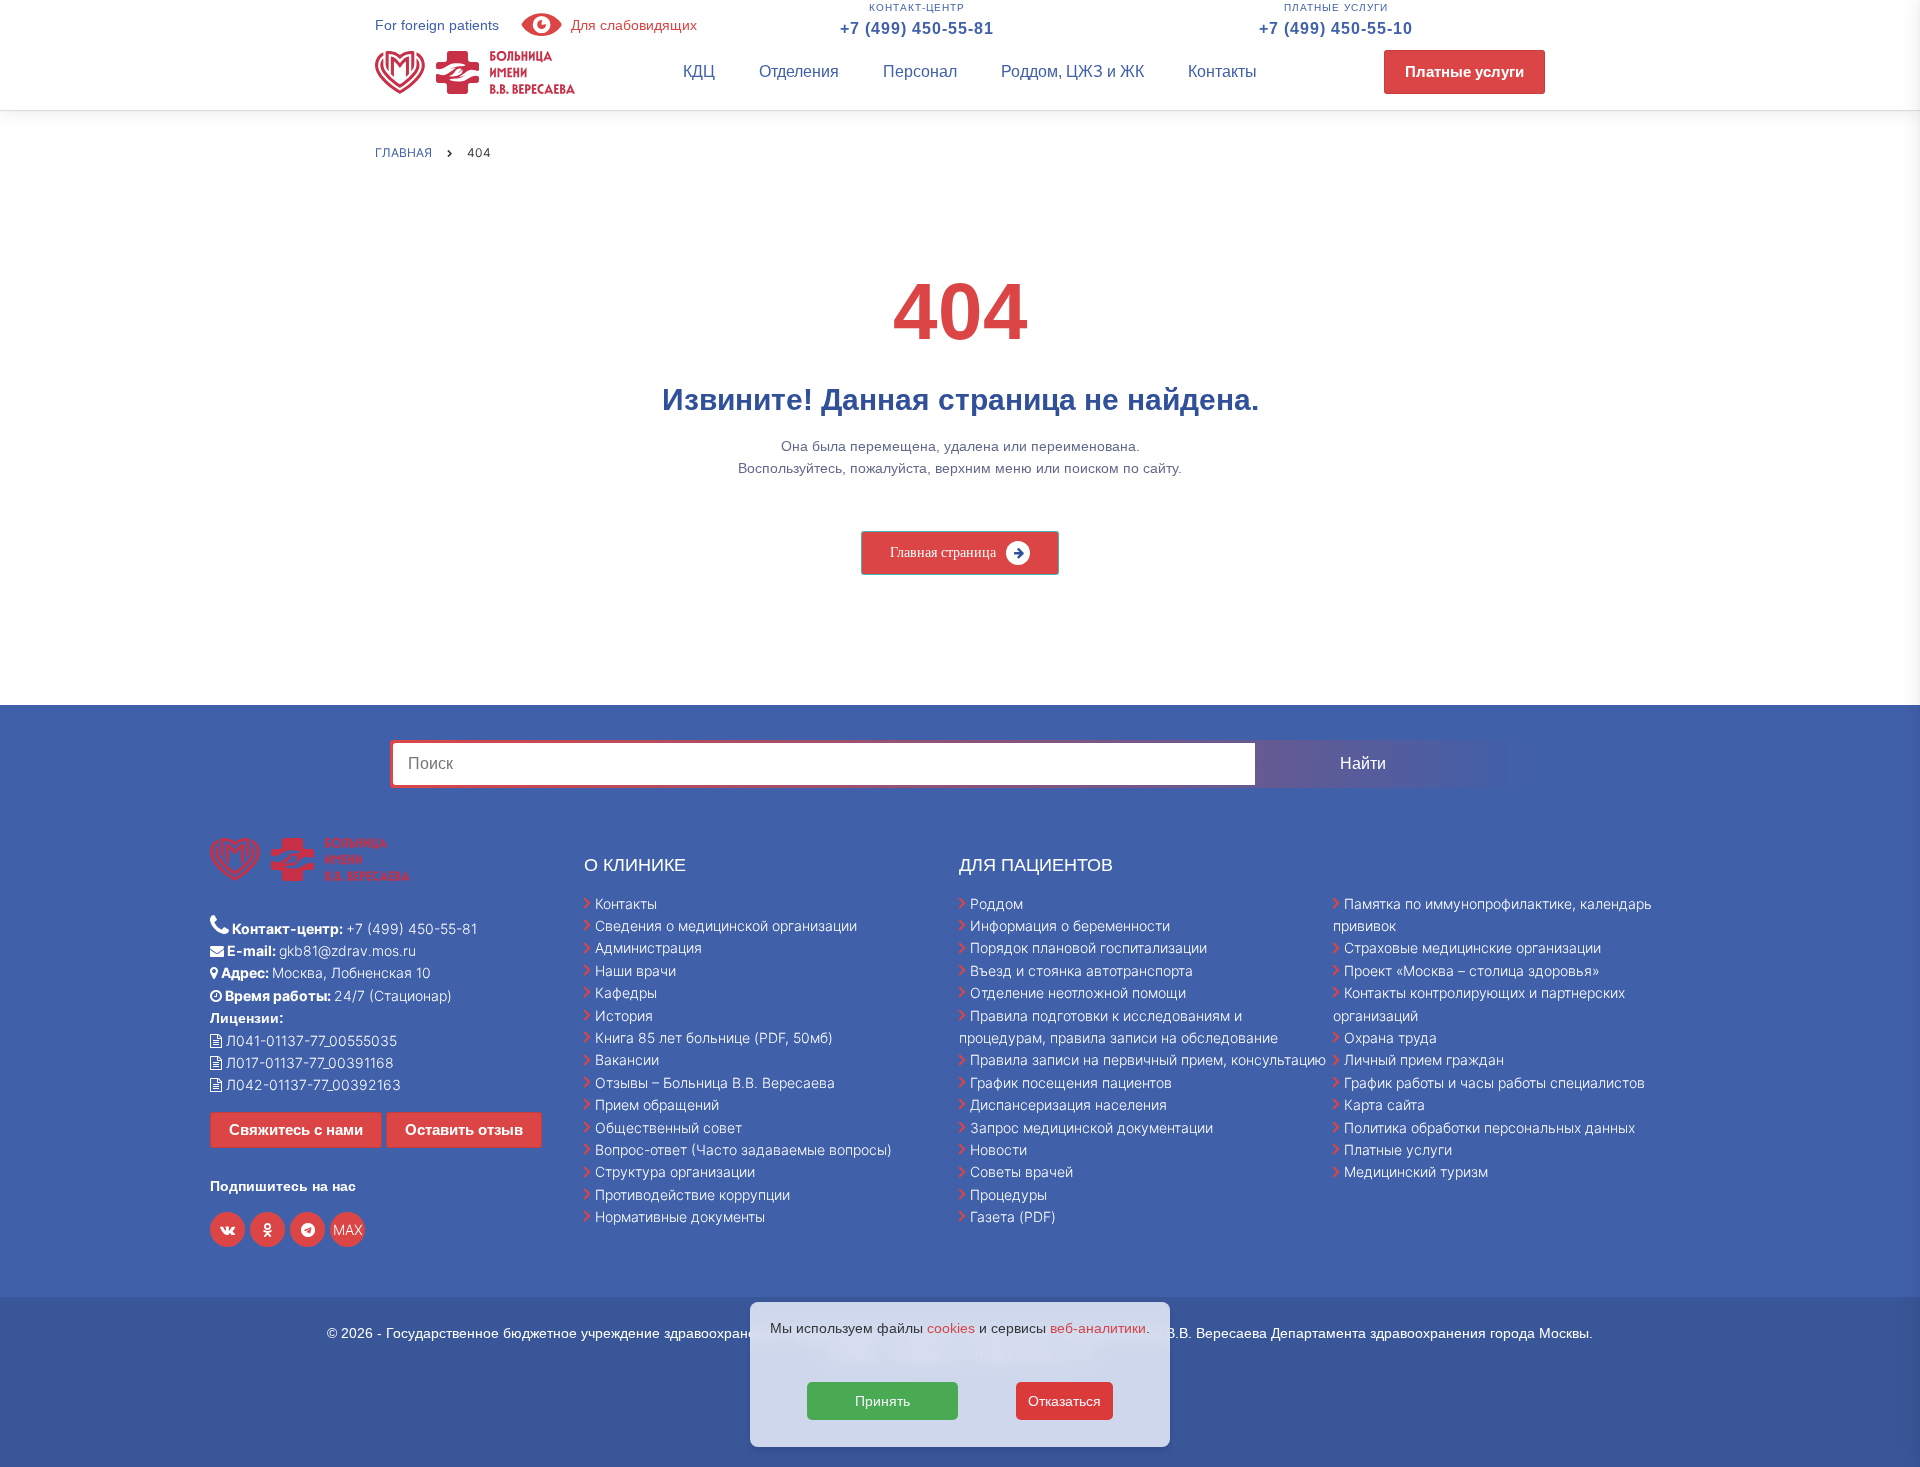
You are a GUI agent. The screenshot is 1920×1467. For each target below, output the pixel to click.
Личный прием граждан (1424, 1059)
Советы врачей (1021, 1171)
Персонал (920, 71)
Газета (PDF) (1013, 1216)
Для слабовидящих (632, 25)
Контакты (1222, 71)
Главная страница (943, 552)
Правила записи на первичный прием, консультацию (1148, 1059)
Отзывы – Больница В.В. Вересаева (715, 1082)
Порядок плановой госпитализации (1088, 947)
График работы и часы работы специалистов (1494, 1082)
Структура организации (675, 1171)
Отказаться (1064, 1401)
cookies (951, 1328)
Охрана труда (1390, 1037)
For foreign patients (437, 25)
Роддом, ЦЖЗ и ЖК (1072, 71)
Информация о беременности (1070, 925)
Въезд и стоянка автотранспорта (1081, 970)
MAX (348, 1229)
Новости (998, 1149)
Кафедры (626, 992)
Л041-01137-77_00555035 (309, 1040)
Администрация (648, 947)
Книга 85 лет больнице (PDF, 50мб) (714, 1037)
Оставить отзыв (464, 1129)
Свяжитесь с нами (296, 1129)
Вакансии (627, 1059)
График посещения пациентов (1071, 1082)
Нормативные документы (680, 1216)
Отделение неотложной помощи (1078, 992)
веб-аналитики (1098, 1328)
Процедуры (1008, 1194)
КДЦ (699, 71)
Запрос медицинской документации (1091, 1127)
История (624, 1015)
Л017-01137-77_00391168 (308, 1062)
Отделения (799, 71)
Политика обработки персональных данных (1489, 1127)
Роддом (996, 903)
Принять (882, 1401)
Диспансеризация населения (1068, 1104)
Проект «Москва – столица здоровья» (1472, 970)
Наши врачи (635, 970)
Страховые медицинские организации (1472, 947)
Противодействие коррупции (692, 1194)
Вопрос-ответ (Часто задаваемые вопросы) (743, 1149)
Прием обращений (657, 1104)
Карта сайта (1384, 1104)
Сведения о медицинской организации (726, 925)
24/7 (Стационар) (337, 995)
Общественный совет (668, 1127)
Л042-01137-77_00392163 (311, 1084)
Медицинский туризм (1416, 1171)
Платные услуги (1464, 71)
